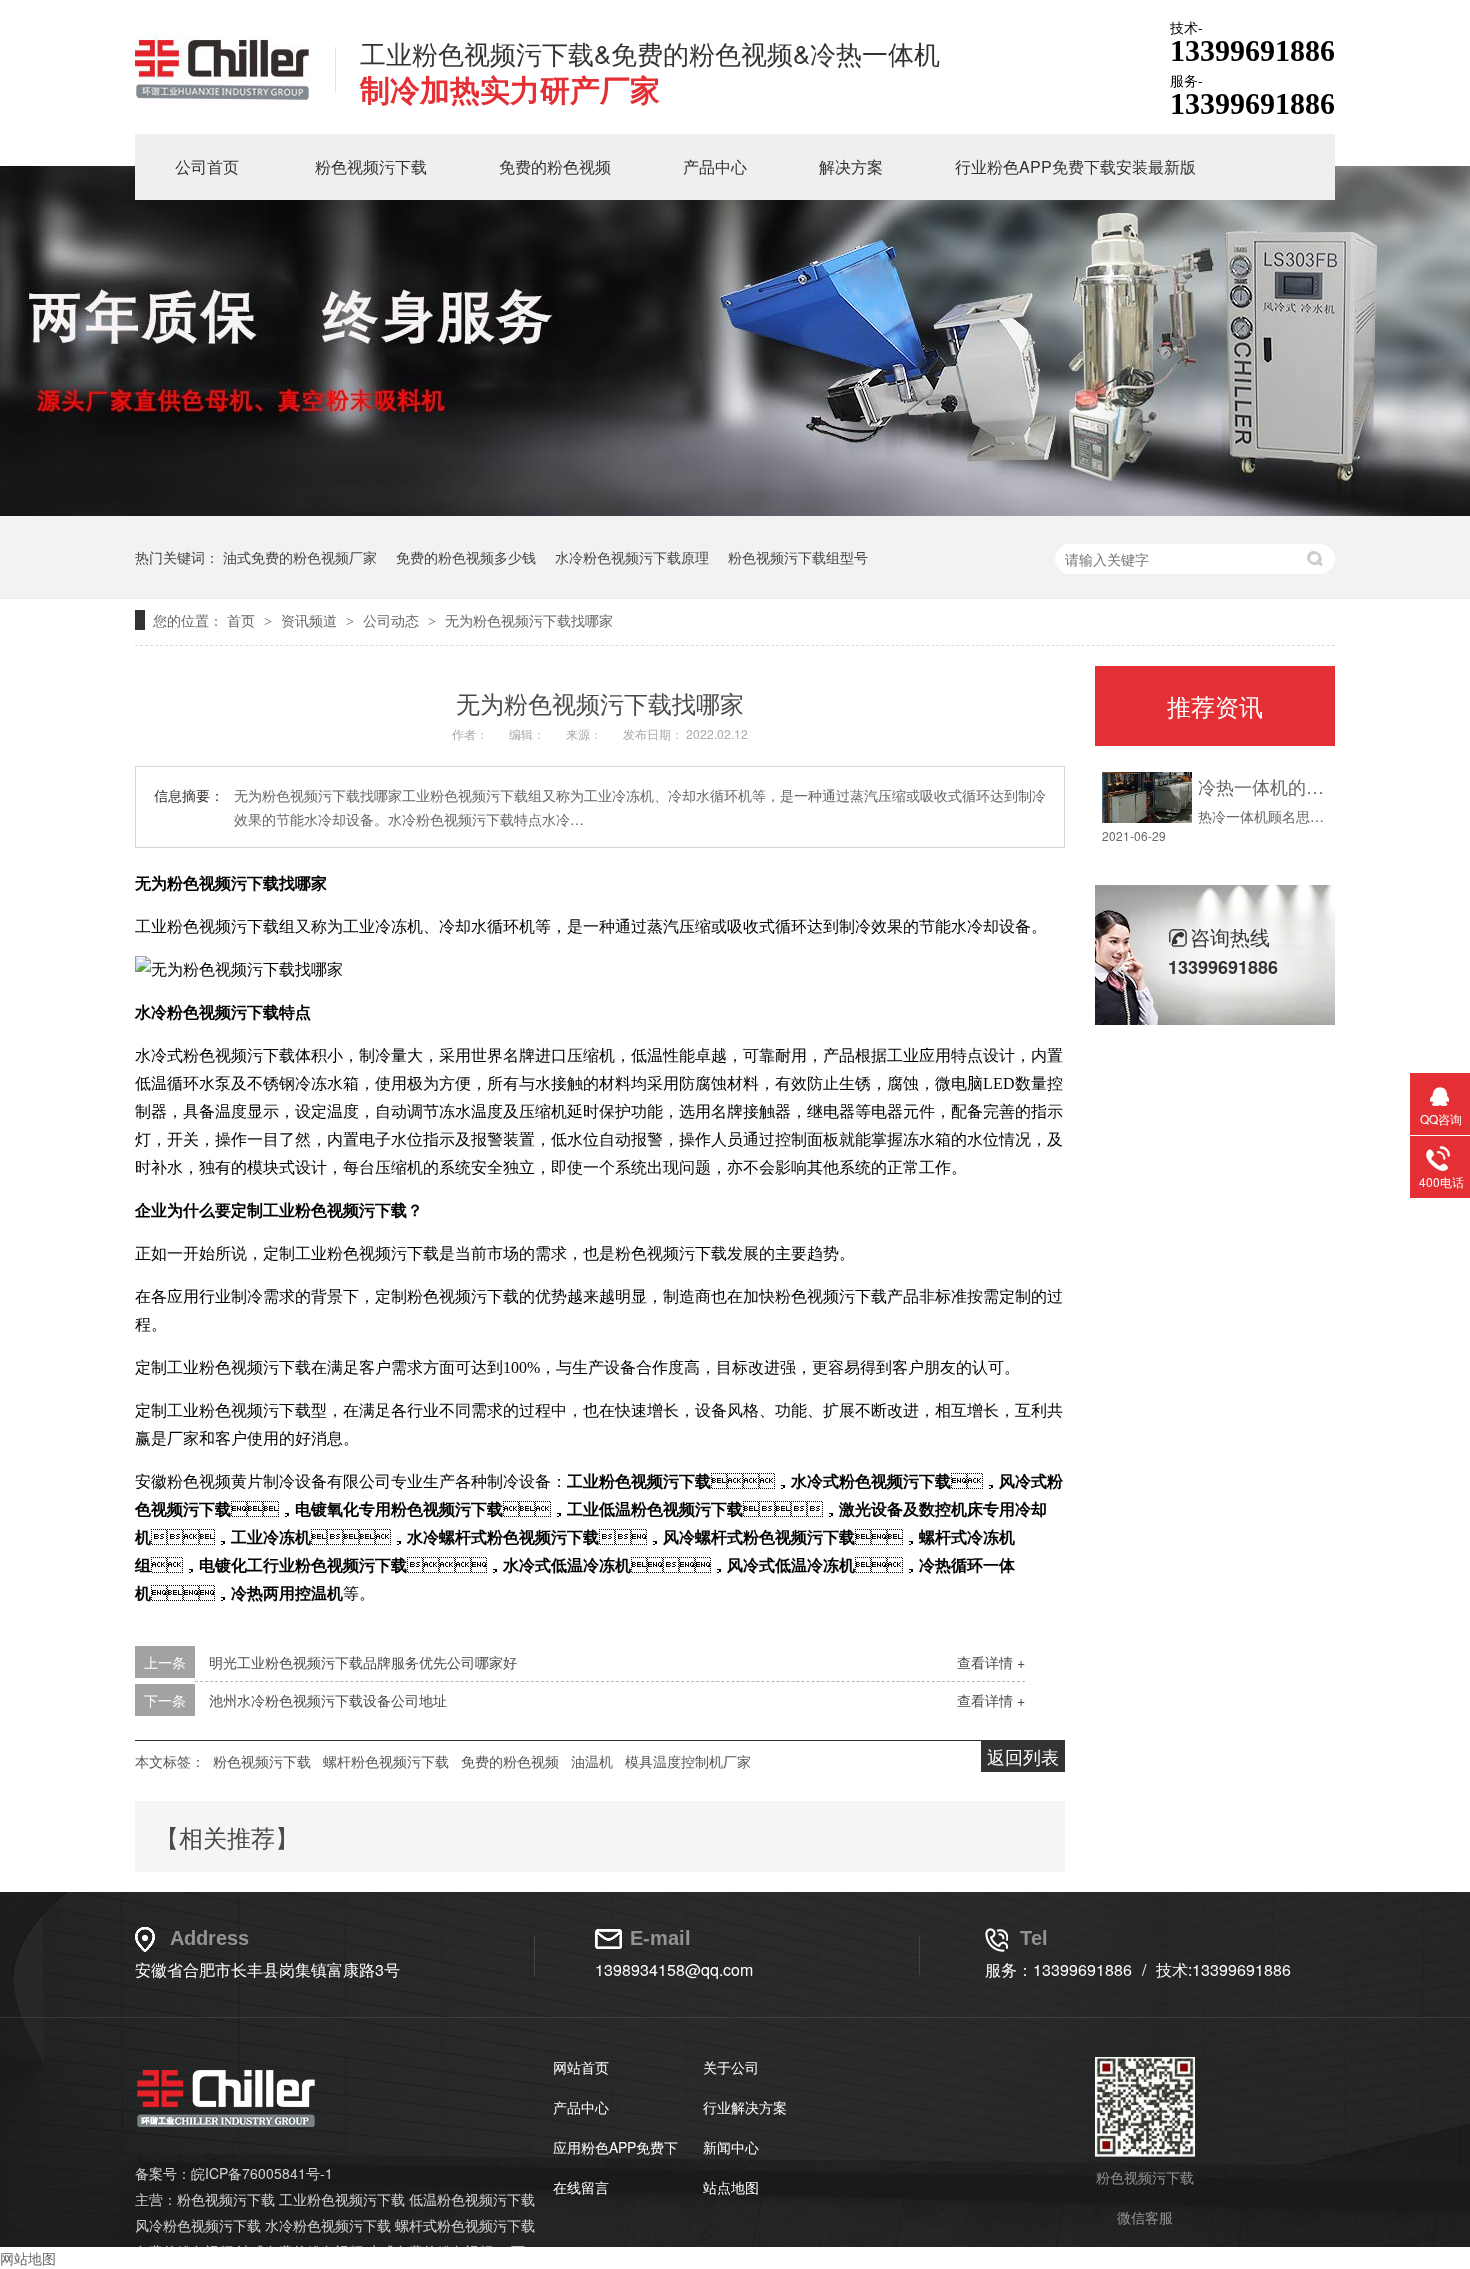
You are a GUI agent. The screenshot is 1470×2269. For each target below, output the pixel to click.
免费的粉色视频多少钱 (466, 557)
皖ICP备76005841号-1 (262, 2173)
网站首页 (581, 2067)
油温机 (592, 1761)
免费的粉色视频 (555, 166)
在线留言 (581, 2187)
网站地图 (28, 2258)
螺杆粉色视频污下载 (386, 1761)
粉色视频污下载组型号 (798, 557)
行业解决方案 (745, 2107)
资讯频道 (311, 620)
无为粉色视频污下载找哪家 (529, 620)
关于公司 (731, 2067)
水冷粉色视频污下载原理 (632, 557)
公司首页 (207, 166)
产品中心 (715, 166)
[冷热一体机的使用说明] (1147, 797)
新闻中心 (731, 2147)
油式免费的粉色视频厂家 (300, 557)
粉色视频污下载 (371, 166)
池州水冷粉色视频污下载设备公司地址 (328, 1700)
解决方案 (851, 166)
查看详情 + (991, 1662)
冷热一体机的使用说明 (1261, 786)
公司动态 (393, 620)
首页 (243, 620)
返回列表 (1023, 1756)
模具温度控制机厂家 (688, 1761)
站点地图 (731, 2187)
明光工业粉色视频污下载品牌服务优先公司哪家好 (363, 1662)
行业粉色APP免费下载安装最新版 (1075, 166)
